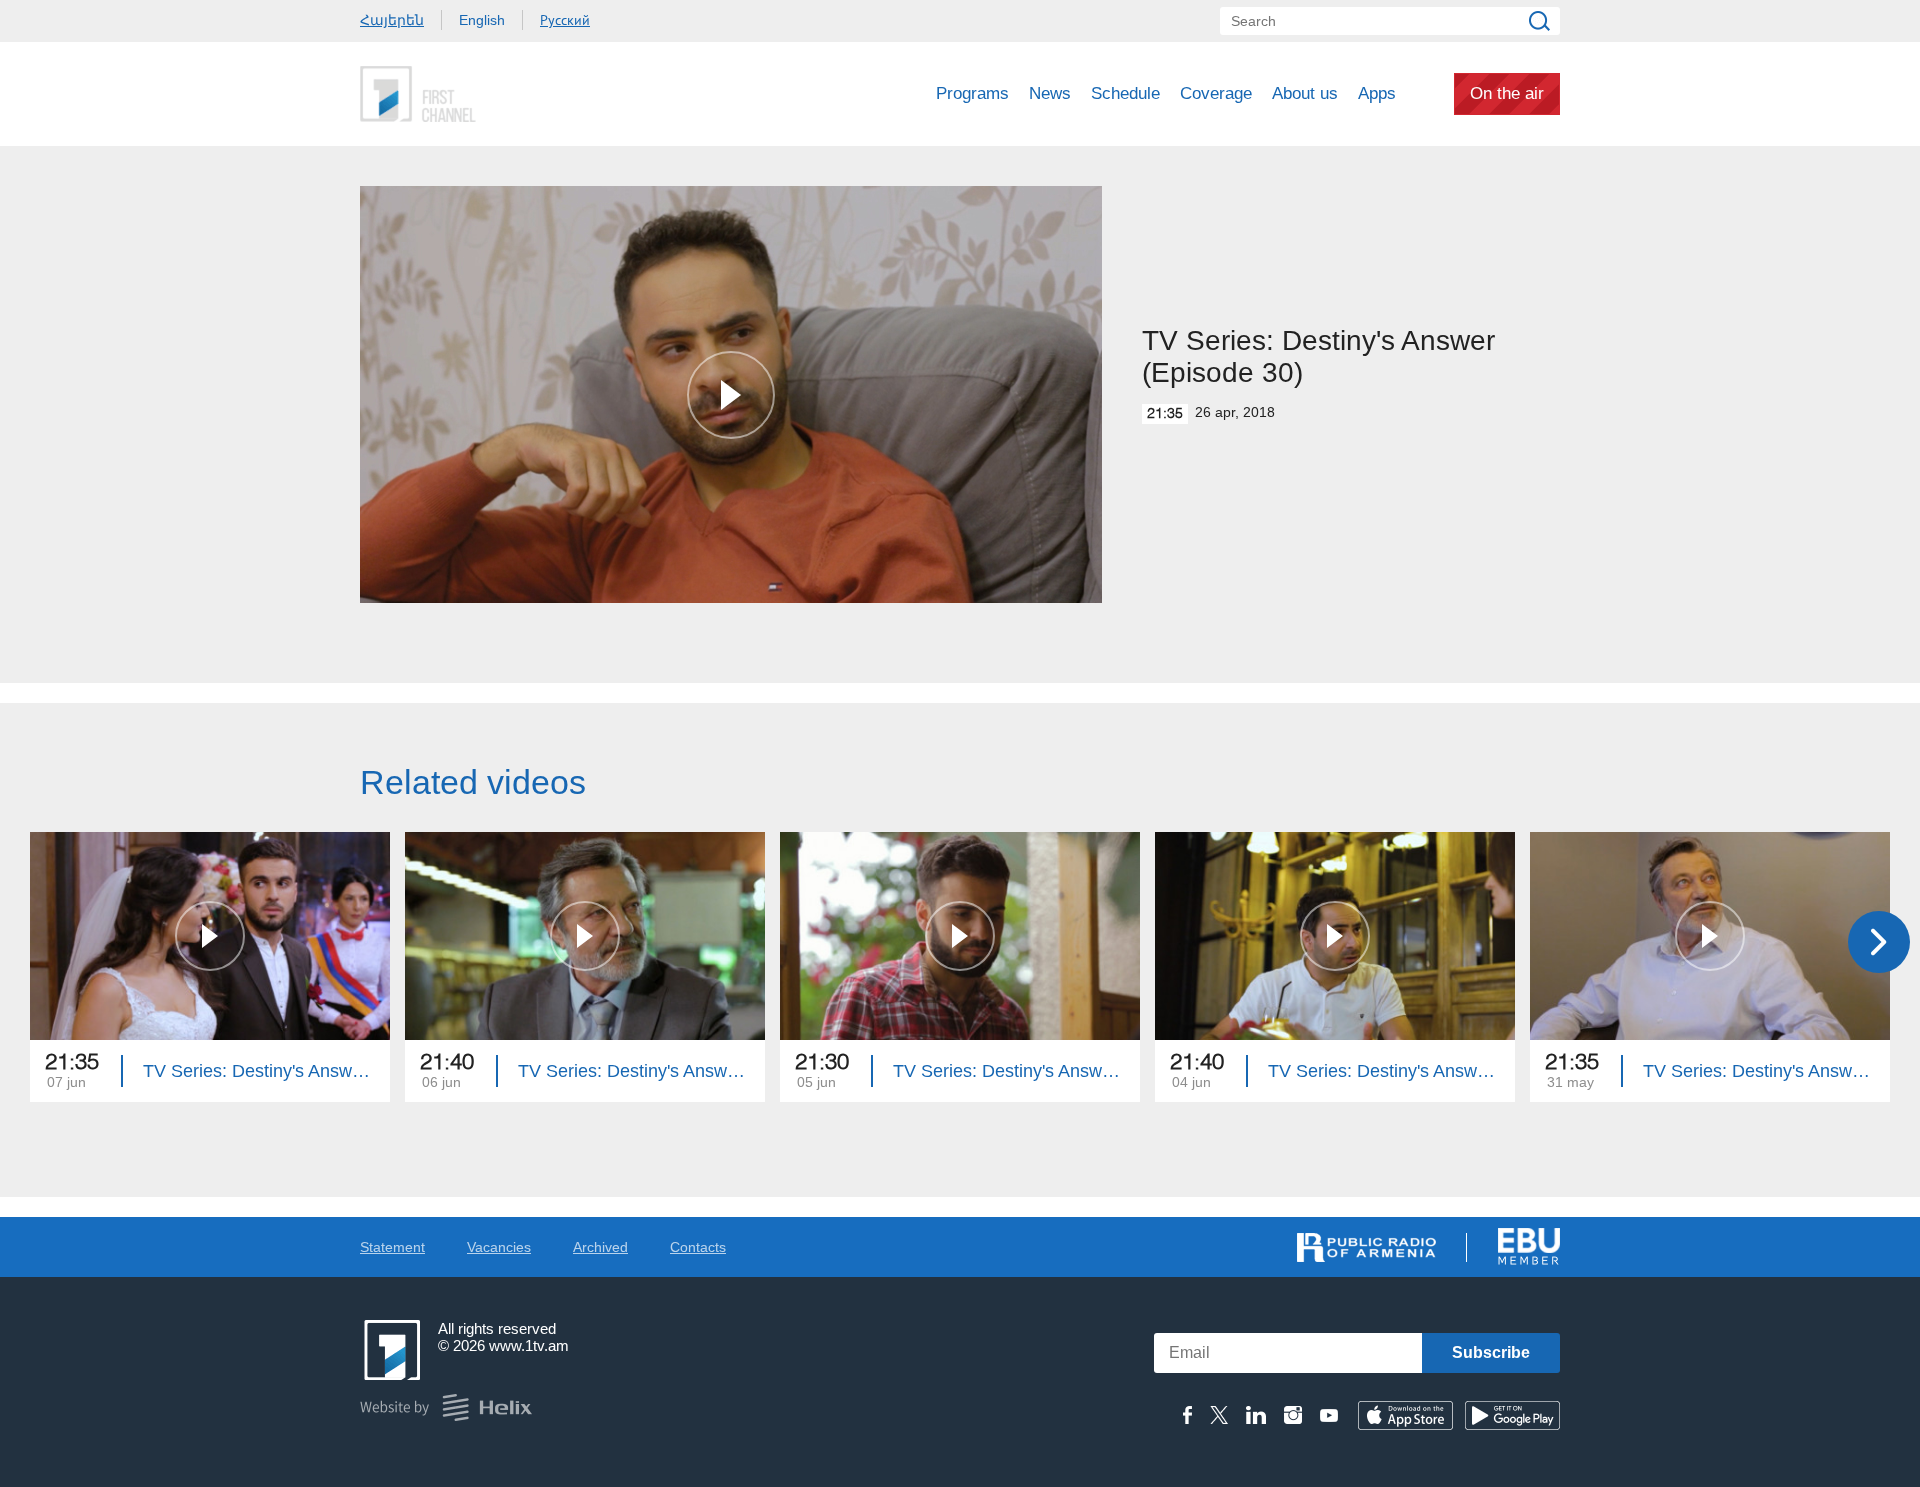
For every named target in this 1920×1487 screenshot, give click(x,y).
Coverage (1216, 93)
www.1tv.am (529, 1345)
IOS (1405, 1415)
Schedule (1125, 93)
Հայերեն (392, 20)
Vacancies (499, 1247)
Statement (392, 1247)
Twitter (1219, 1415)
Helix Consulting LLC (446, 1407)
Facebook (1187, 1415)
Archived (600, 1247)
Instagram (1293, 1415)
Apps (1377, 93)
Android (1512, 1415)
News (1050, 93)
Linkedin (1256, 1415)
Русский (565, 20)
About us (1305, 93)
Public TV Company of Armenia (501, 94)
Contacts (698, 1247)
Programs (972, 93)
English (482, 20)
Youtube (1329, 1415)
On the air (1507, 93)
